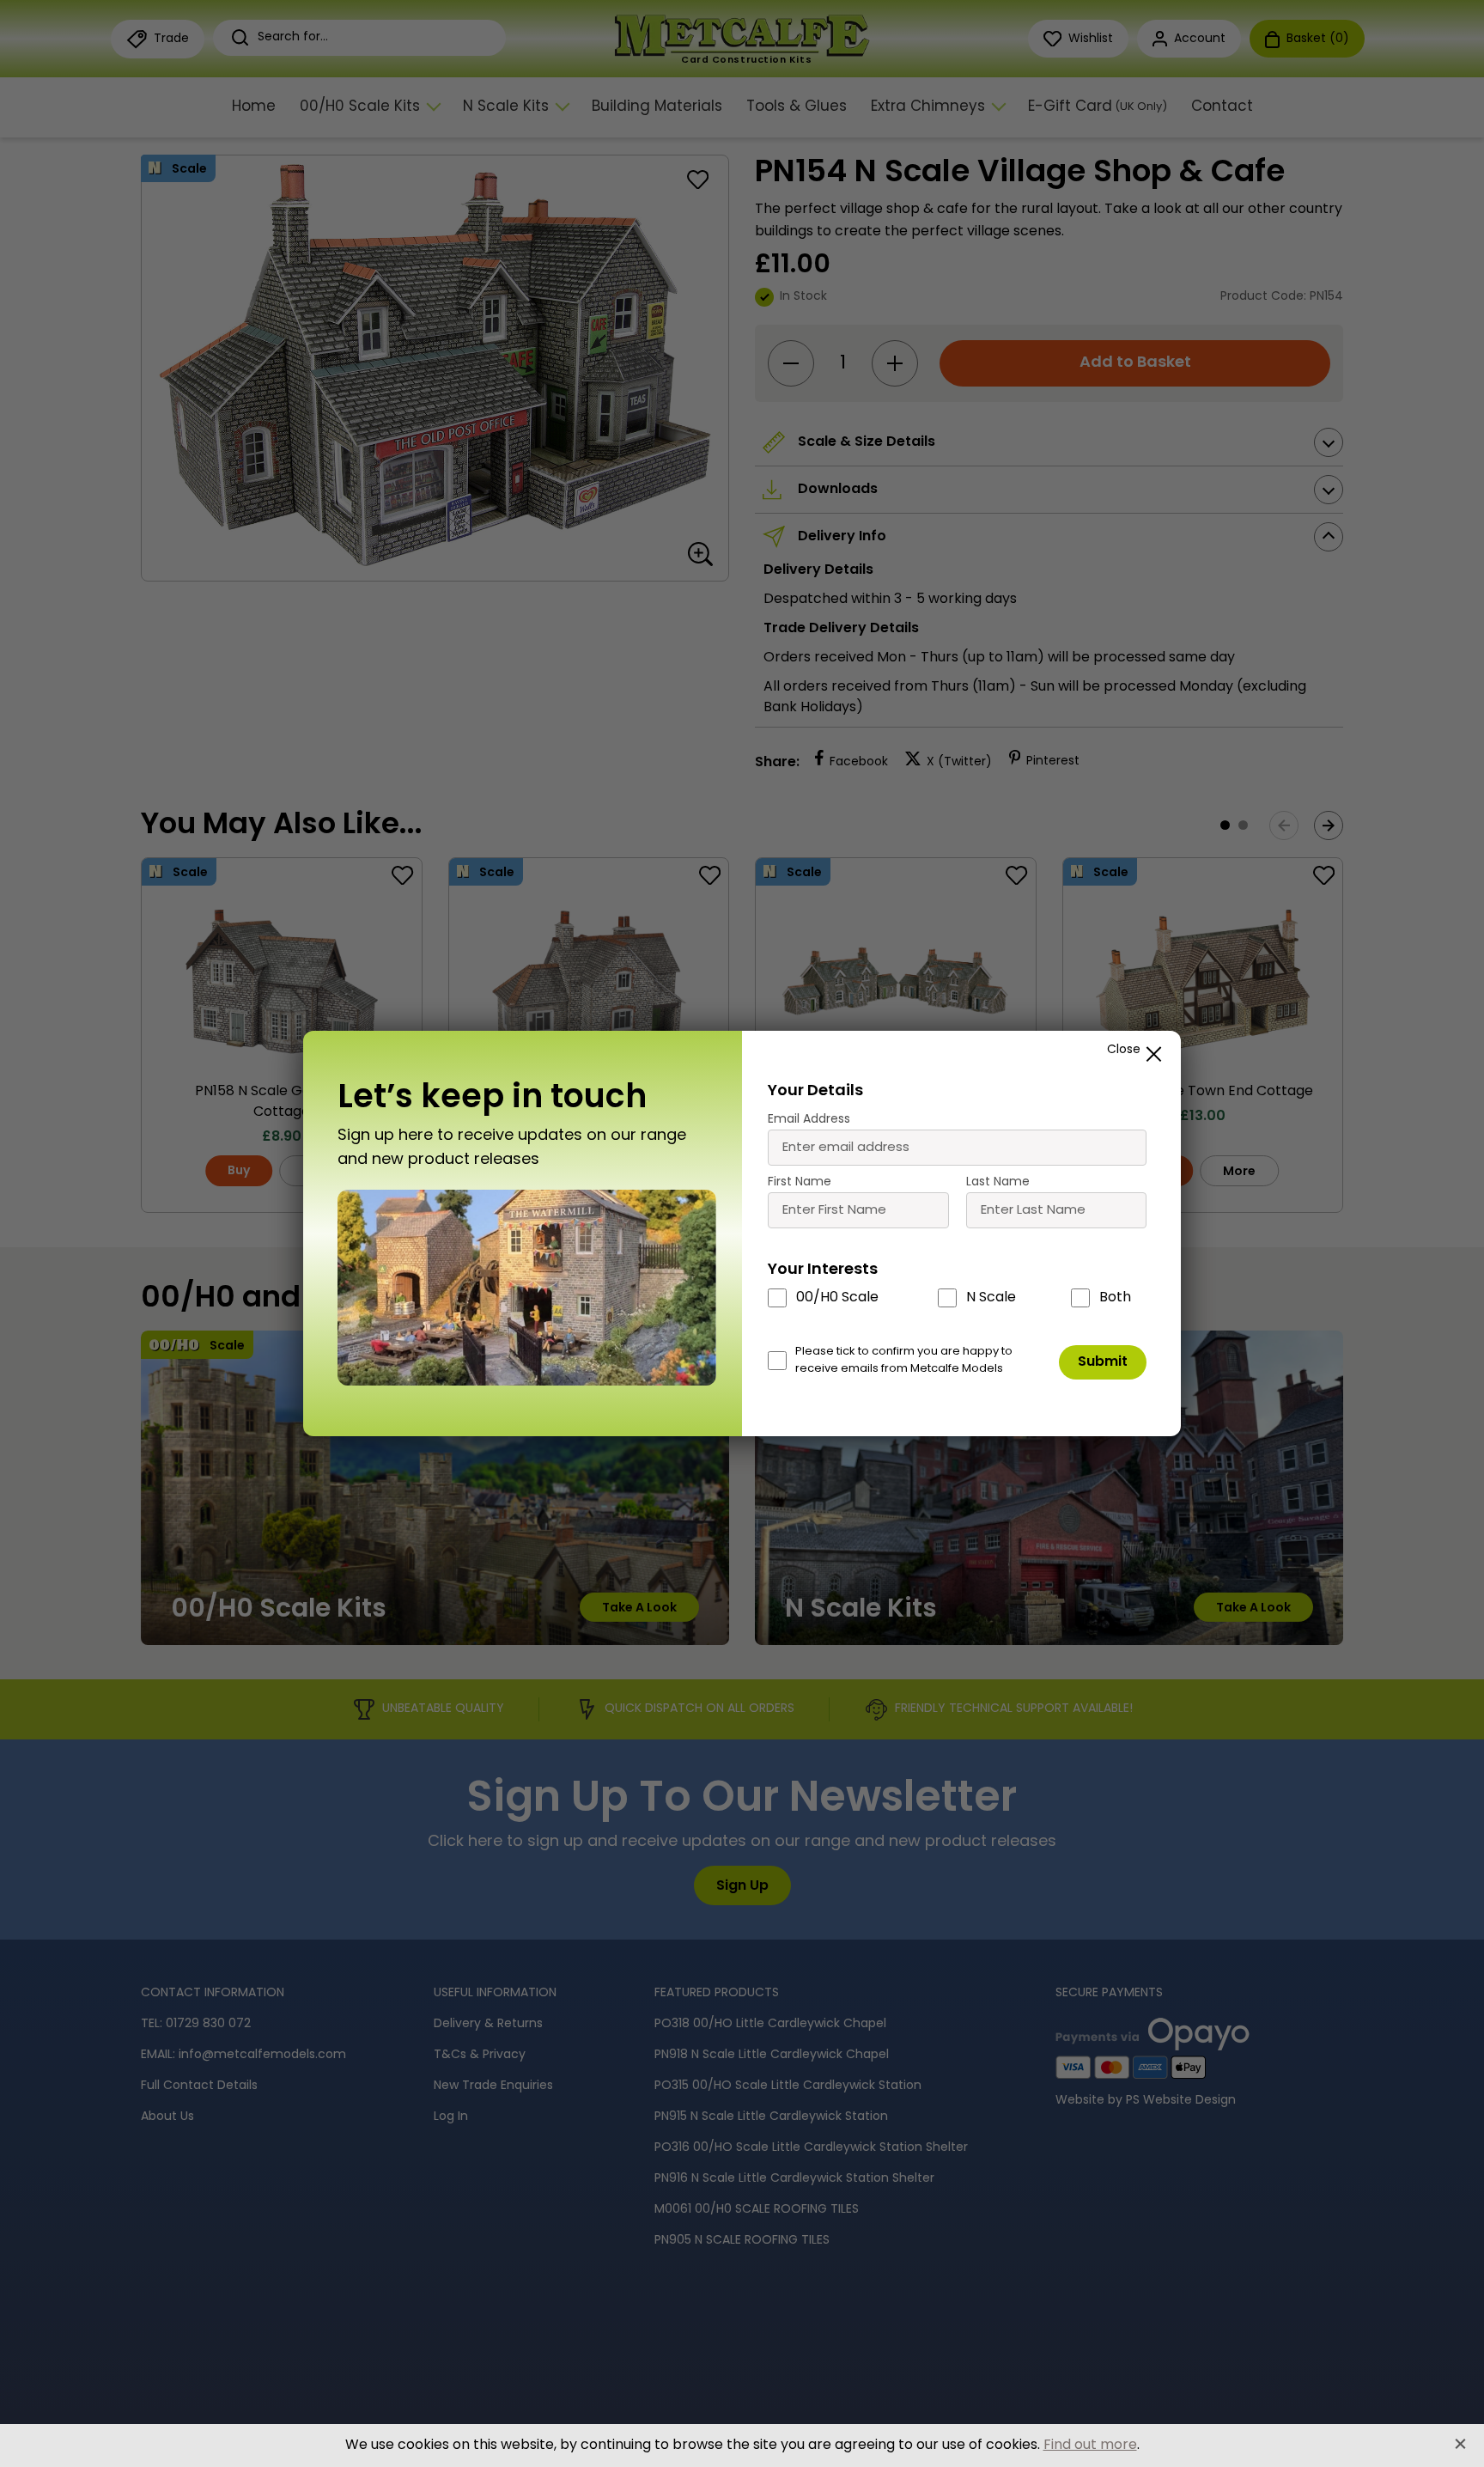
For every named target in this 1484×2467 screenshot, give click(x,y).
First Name (800, 1182)
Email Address (809, 1120)
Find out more (1090, 2446)
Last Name (998, 1182)
